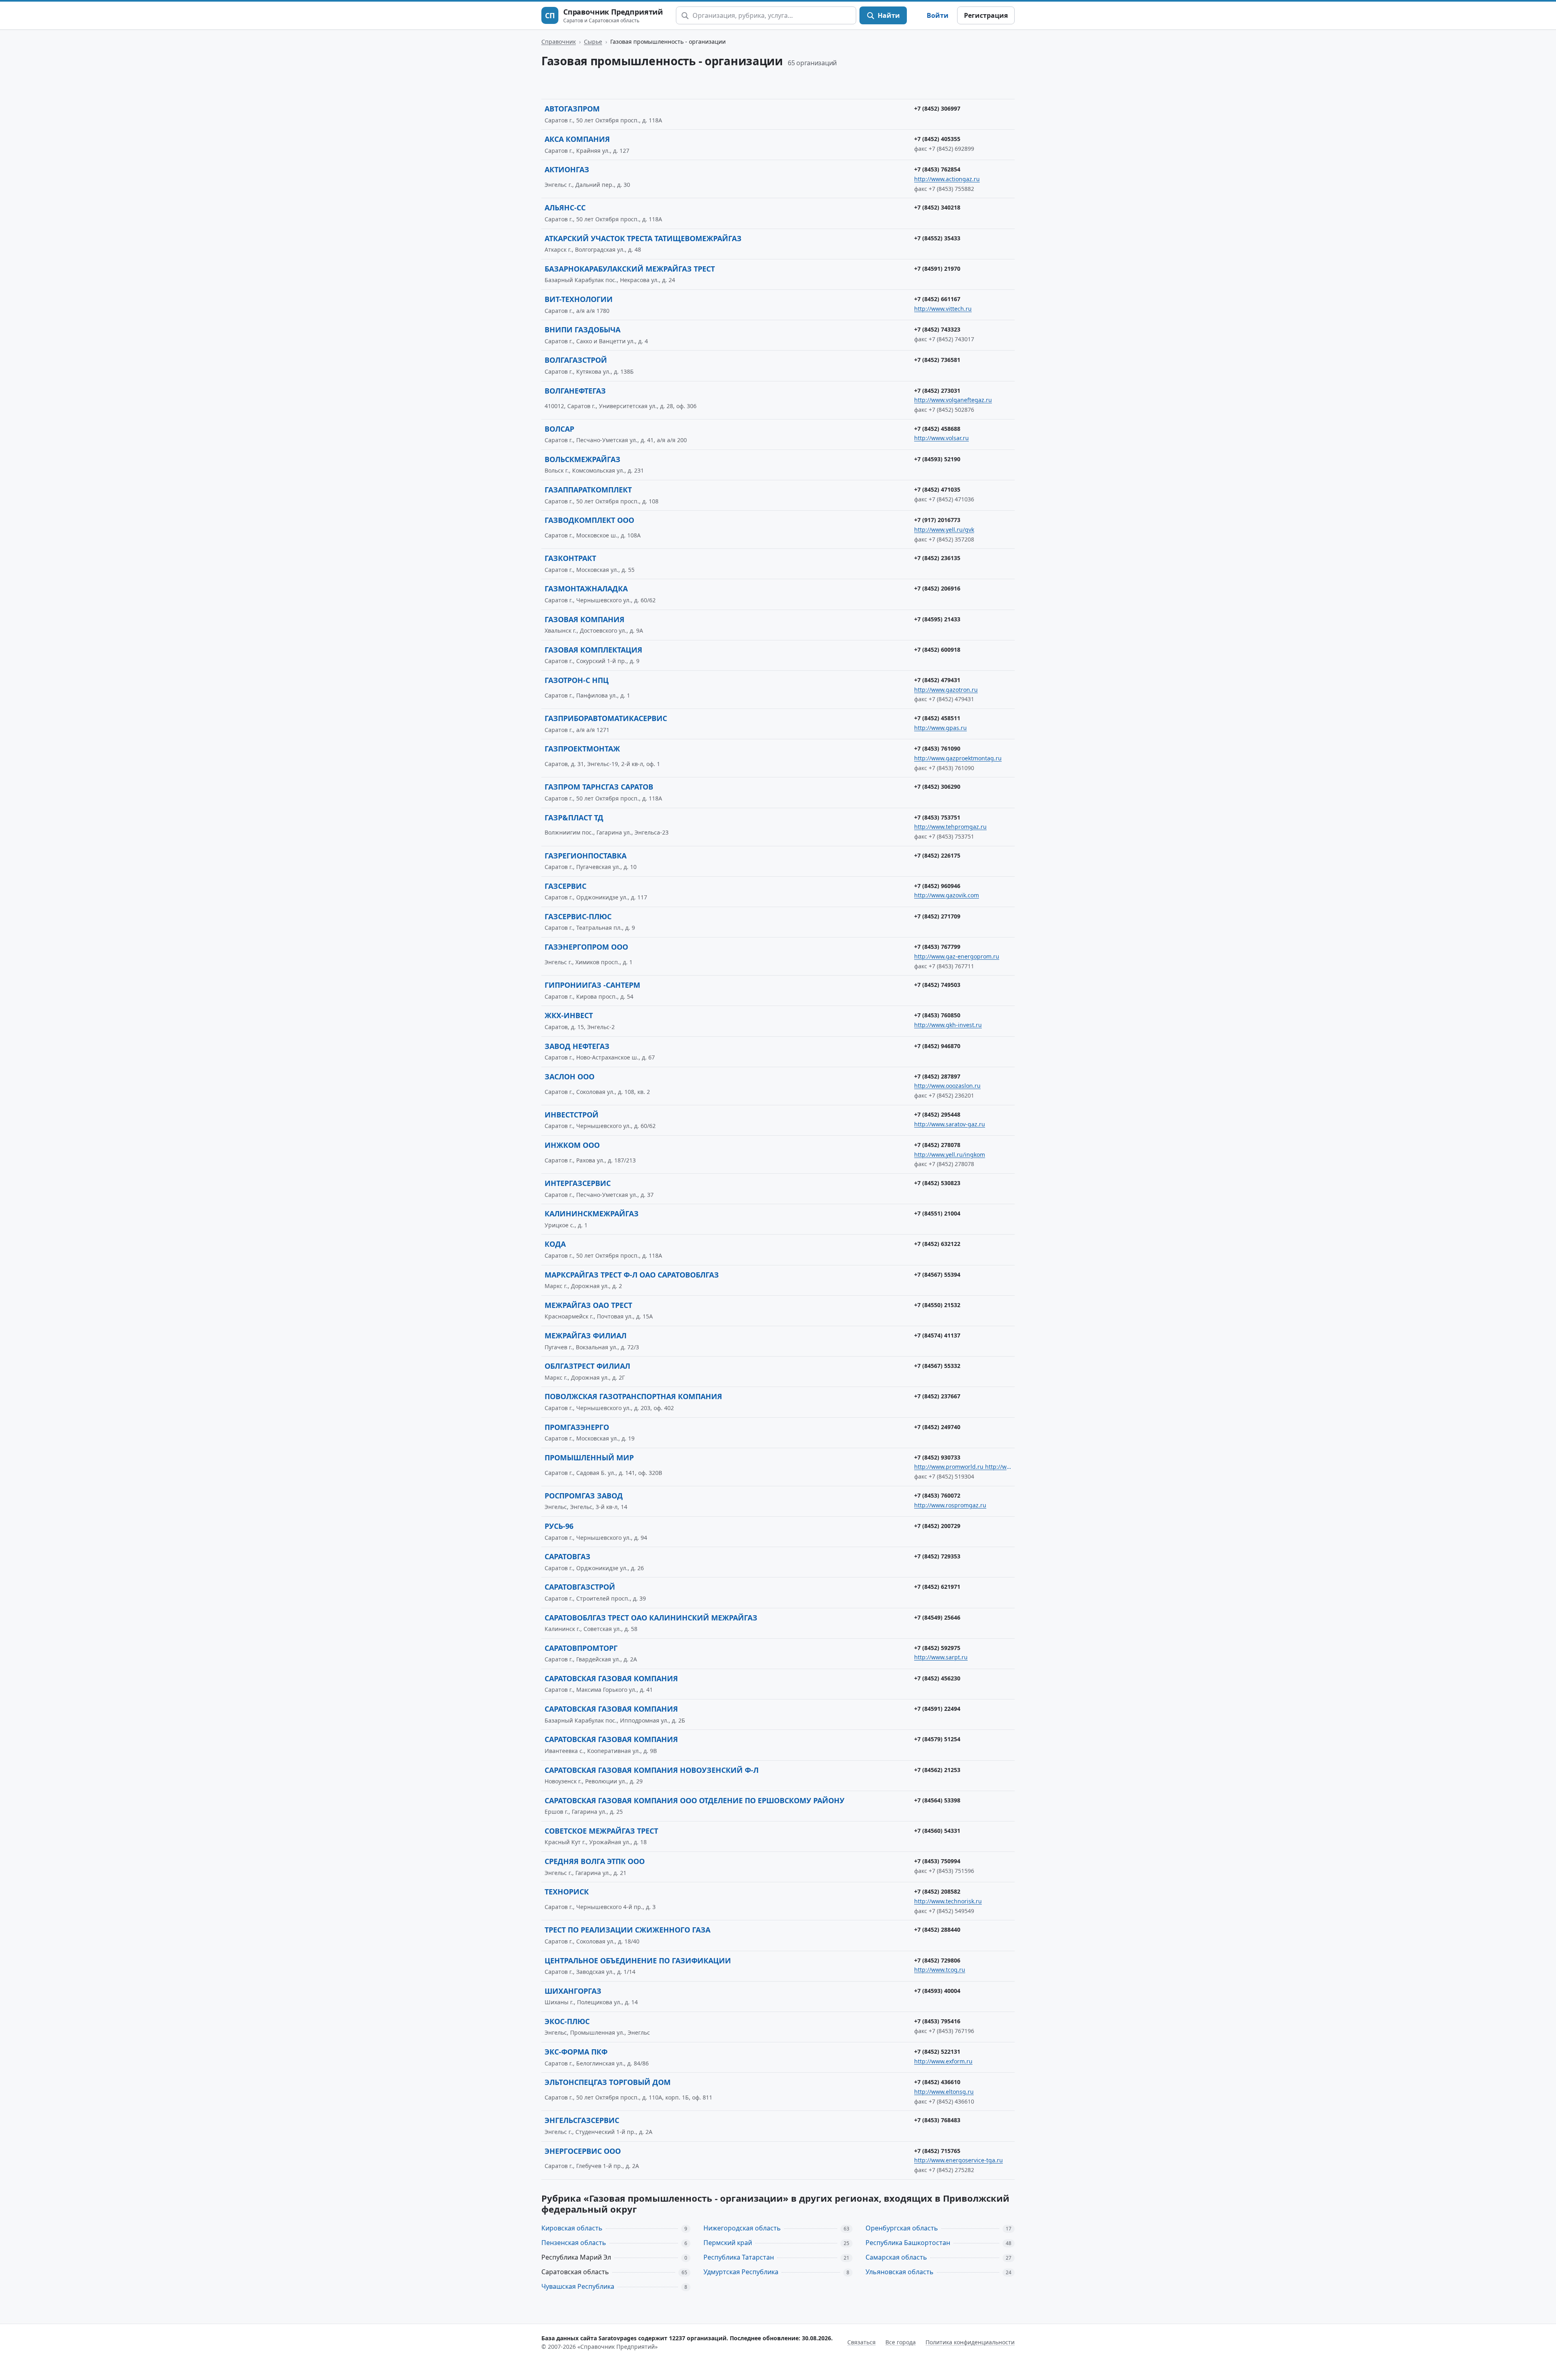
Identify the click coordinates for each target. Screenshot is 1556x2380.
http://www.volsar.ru (942, 438)
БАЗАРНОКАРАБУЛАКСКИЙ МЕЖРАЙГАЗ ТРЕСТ (630, 269)
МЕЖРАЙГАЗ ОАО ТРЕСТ (588, 1305)
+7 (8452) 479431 (937, 680)
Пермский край (728, 2243)
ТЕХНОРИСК (567, 1892)
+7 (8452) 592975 (937, 1648)
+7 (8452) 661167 (937, 299)
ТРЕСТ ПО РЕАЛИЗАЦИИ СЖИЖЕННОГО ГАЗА (627, 1930)
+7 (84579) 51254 (937, 1739)
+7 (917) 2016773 (937, 520)
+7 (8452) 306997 (937, 108)
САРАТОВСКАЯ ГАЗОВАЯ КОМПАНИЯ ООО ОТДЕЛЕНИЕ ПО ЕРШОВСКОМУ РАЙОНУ (695, 1800)
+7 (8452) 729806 (937, 1960)
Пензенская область (574, 2243)
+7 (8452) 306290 (937, 787)
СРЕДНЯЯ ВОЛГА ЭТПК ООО (595, 1861)
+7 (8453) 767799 (937, 947)
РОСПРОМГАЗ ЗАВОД (584, 1496)
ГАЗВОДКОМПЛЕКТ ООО (589, 520)
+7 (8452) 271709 (937, 916)
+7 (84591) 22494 (937, 1709)
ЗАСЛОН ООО (570, 1077)
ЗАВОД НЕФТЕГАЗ (577, 1046)
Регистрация (986, 15)
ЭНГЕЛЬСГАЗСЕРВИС (582, 2120)
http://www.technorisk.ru (948, 1901)
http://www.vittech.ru (943, 309)
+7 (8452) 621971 (937, 1587)
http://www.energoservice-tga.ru (959, 2160)
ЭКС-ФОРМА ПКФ (576, 2052)
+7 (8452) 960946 (937, 886)
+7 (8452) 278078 (937, 1145)
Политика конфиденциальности (970, 2342)
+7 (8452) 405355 (937, 139)
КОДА (555, 1244)
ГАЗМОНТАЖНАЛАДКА (586, 589)
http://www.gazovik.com (947, 895)
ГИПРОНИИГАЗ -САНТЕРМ (592, 985)
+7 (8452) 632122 (937, 1244)
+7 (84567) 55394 (937, 1275)
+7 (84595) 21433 (937, 619)
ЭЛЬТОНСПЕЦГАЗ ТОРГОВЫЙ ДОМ (608, 2082)
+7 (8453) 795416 (937, 2021)
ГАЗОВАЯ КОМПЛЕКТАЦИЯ (593, 650)
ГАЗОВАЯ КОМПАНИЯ (585, 619)
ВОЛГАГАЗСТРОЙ (576, 360)
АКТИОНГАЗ (567, 169)
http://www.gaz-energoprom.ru (957, 956)
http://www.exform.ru (943, 2061)
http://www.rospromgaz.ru (950, 1505)
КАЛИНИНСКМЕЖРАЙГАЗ (592, 1214)
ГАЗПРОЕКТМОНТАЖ (582, 749)
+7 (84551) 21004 (937, 1213)
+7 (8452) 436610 (937, 2082)
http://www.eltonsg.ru (944, 2092)
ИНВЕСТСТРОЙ (572, 1115)
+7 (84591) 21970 (937, 269)
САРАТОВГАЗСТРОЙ (580, 1587)
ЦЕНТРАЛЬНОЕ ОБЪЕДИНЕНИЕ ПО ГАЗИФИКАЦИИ (638, 1961)
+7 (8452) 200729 (937, 1526)
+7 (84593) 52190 (937, 459)
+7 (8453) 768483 (937, 2120)
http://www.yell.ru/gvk (944, 530)
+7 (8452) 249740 (937, 1427)
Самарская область (896, 2257)
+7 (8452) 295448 (937, 1114)
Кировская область (572, 2228)
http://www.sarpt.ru (941, 1657)
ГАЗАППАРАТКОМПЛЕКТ (588, 490)
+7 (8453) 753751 (937, 817)
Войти (938, 15)
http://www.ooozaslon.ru (947, 1086)
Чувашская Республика (578, 2286)
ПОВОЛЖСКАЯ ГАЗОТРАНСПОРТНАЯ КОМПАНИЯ (633, 1396)
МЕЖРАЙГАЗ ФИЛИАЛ (586, 1336)
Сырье (593, 42)
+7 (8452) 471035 (937, 489)
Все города (901, 2342)
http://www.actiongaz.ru (947, 179)
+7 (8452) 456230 (937, 1678)
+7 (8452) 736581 (937, 360)
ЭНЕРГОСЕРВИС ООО (583, 2151)
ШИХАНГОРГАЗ (573, 1991)
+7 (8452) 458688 (937, 429)
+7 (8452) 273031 (937, 391)
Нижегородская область (742, 2228)
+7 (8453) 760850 (937, 1015)
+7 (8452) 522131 (937, 2051)
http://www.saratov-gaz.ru (950, 1124)
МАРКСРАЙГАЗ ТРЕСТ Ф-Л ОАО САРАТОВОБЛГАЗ (632, 1275)
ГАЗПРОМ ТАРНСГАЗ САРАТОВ (599, 787)
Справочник (559, 42)
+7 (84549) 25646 (937, 1617)
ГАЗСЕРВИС (565, 886)
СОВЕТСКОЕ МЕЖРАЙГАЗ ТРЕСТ (601, 1831)
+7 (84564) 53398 (937, 1800)
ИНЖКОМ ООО (572, 1145)
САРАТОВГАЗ (567, 1556)
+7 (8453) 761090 (937, 748)
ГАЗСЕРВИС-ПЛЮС (578, 916)
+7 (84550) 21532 (937, 1305)
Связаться (861, 2342)
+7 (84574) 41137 (937, 1335)
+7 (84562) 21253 (937, 1770)
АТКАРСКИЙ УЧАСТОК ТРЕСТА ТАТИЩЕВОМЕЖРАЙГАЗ (643, 238)
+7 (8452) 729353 (937, 1556)
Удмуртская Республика (741, 2272)
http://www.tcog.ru (940, 1970)
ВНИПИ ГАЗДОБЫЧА (582, 330)
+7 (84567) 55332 (937, 1366)
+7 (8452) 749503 (937, 985)
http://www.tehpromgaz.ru (950, 827)
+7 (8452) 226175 (937, 855)
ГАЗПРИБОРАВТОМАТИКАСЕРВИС (606, 718)
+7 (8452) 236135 (937, 558)
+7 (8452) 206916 (937, 588)
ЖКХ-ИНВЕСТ (569, 1015)
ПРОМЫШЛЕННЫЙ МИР (589, 1458)
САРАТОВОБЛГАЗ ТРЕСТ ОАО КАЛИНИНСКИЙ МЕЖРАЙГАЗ (651, 1618)
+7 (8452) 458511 (937, 718)
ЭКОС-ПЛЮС (567, 2021)
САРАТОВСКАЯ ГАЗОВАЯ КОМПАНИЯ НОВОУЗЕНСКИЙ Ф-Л (652, 1770)
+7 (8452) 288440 (937, 1929)
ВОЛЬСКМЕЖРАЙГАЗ (582, 459)
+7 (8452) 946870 (937, 1046)
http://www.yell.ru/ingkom (950, 1155)
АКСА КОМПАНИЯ (577, 139)
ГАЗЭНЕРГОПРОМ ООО (586, 947)
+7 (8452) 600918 (937, 650)
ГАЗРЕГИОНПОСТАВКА (586, 856)
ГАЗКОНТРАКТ (570, 558)
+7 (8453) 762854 (937, 169)
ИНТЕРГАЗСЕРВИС (578, 1183)
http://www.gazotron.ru (946, 690)
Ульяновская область (900, 2272)
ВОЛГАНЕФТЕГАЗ (575, 391)
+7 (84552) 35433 (937, 238)
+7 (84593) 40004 (937, 1991)
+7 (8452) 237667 (937, 1396)
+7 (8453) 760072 (937, 1495)
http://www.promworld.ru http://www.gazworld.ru (963, 1467)
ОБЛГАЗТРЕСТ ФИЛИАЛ (587, 1366)
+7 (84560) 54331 (937, 1831)
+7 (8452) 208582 (937, 1891)
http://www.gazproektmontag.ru (958, 758)
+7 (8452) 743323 (937, 329)
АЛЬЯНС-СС (565, 208)
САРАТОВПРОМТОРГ (581, 1648)
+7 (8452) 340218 (937, 207)
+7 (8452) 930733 (937, 1457)
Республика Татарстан (739, 2257)
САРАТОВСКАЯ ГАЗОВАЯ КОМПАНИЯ (611, 1678)
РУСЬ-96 (559, 1526)
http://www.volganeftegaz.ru (953, 400)
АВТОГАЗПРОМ (572, 109)
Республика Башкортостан (908, 2243)
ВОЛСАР (559, 429)
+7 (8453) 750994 (937, 1861)
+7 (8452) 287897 (937, 1076)
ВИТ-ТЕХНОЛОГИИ (579, 299)
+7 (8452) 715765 (937, 2151)
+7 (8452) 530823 (937, 1183)
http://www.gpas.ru (940, 728)
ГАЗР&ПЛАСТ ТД (574, 818)
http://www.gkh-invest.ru (948, 1025)
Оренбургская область (902, 2228)
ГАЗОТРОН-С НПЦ (577, 680)
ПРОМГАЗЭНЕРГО (577, 1427)
